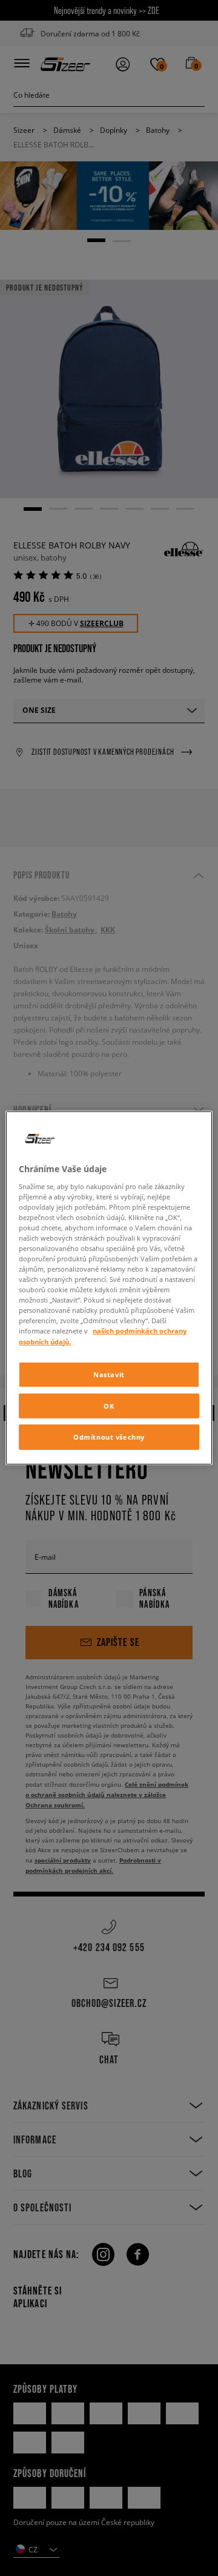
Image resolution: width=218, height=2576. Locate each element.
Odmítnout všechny (109, 1437)
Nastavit (109, 1374)
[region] (109, 1288)
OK (109, 1405)
